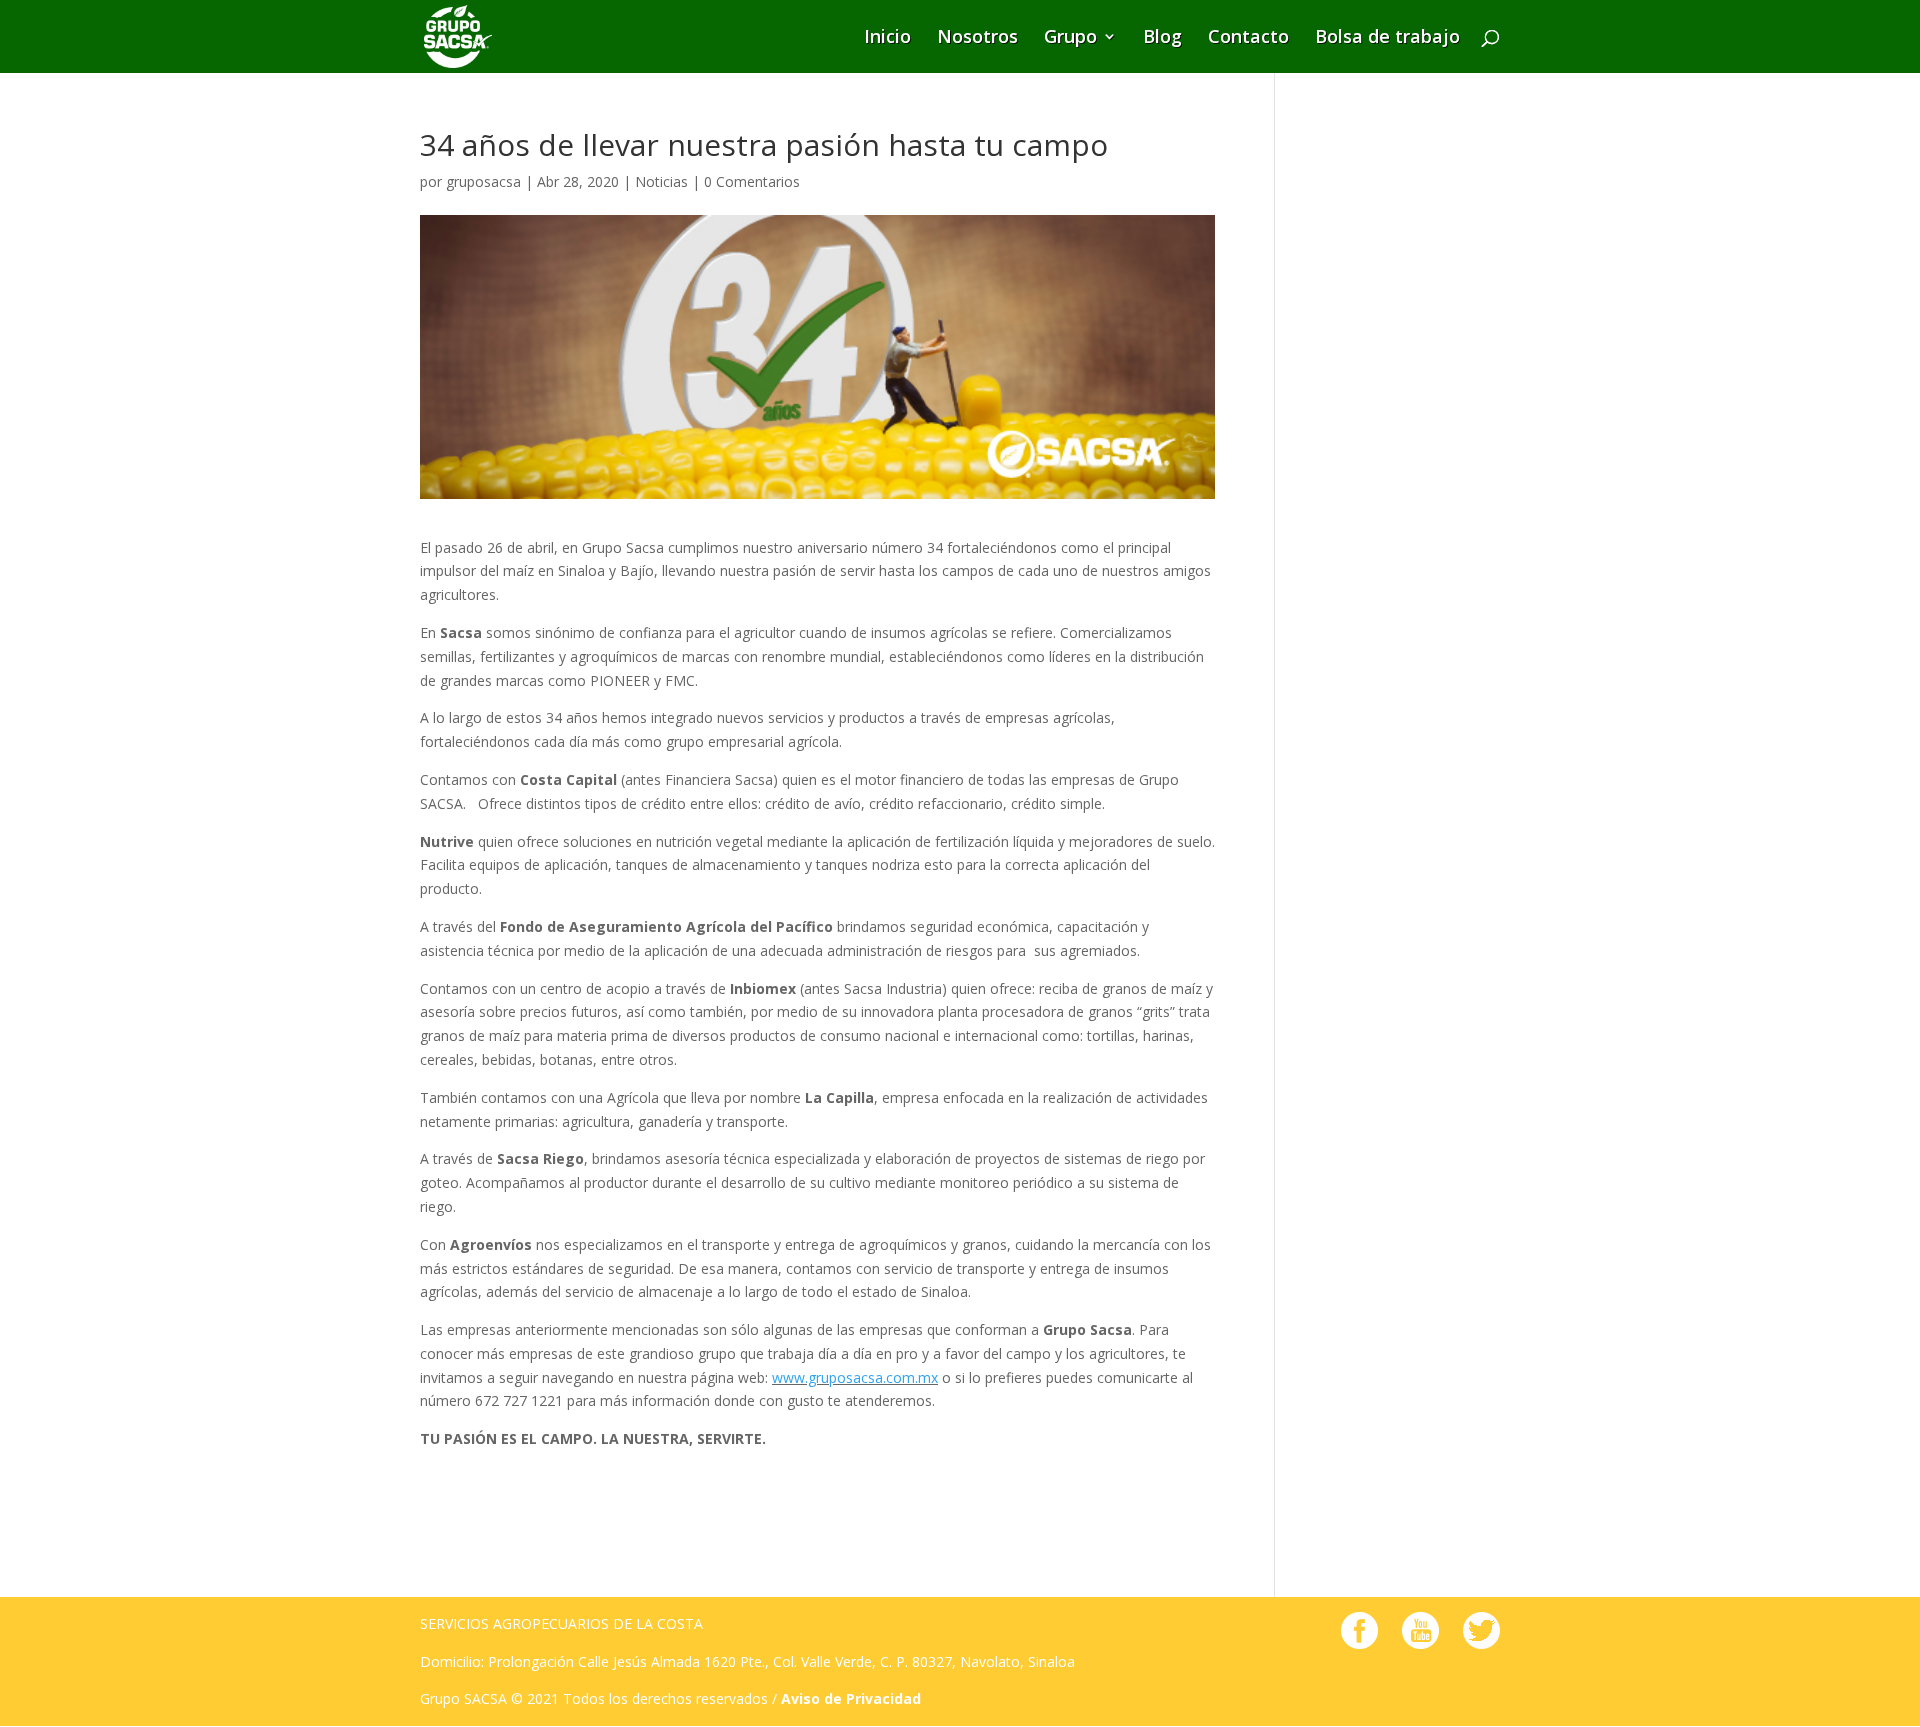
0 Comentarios (752, 181)
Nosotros (977, 39)
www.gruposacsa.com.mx (855, 1377)
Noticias (661, 181)
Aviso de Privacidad (851, 1698)
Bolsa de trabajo (1387, 39)
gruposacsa (483, 181)
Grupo (1070, 39)
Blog (1162, 39)
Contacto (1248, 39)
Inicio (887, 39)
